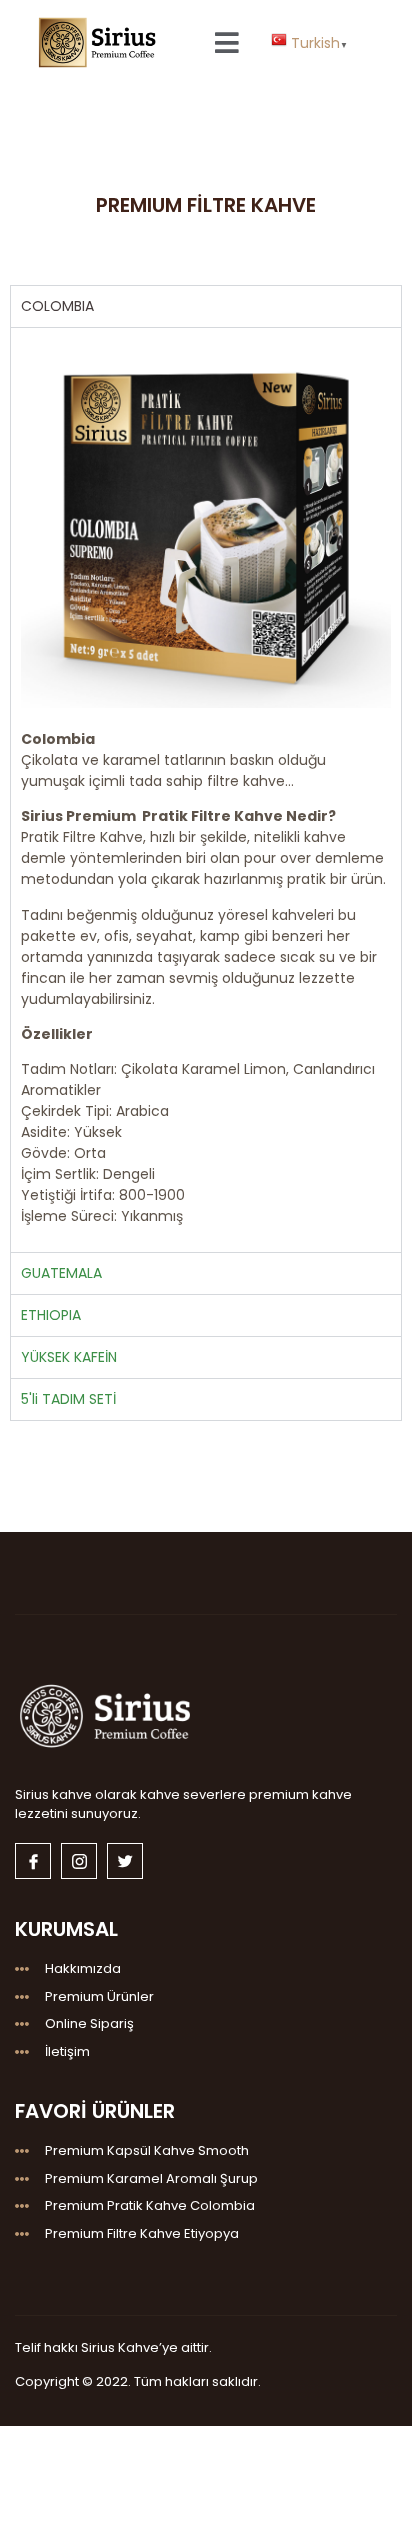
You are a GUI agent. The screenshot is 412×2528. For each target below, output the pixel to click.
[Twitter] (125, 1861)
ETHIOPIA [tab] (51, 1315)
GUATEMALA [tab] (61, 1273)
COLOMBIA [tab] (57, 306)
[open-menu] (228, 42)
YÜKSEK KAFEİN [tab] (69, 1357)
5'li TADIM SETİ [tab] (68, 1399)
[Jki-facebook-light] (33, 1861)
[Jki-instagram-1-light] (79, 1861)
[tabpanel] (206, 789)
